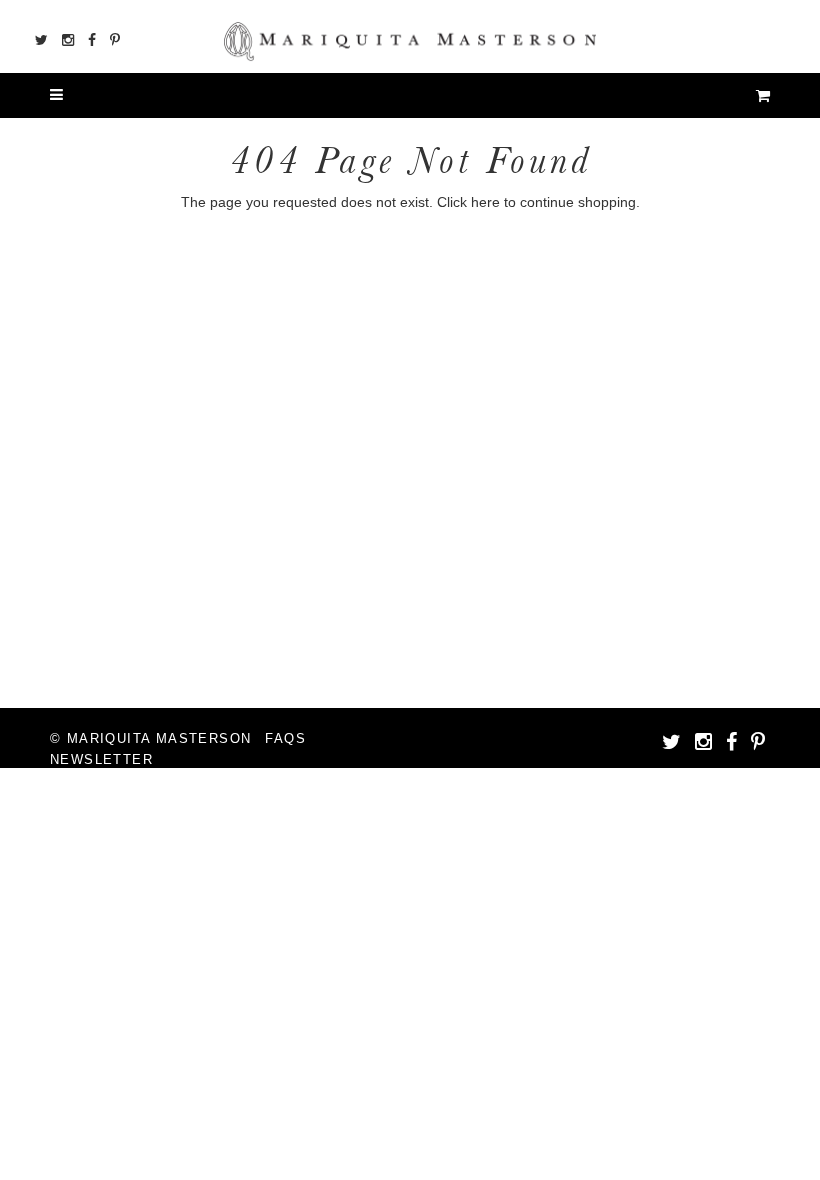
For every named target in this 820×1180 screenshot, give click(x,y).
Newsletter (101, 759)
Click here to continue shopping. (538, 202)
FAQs (285, 738)
